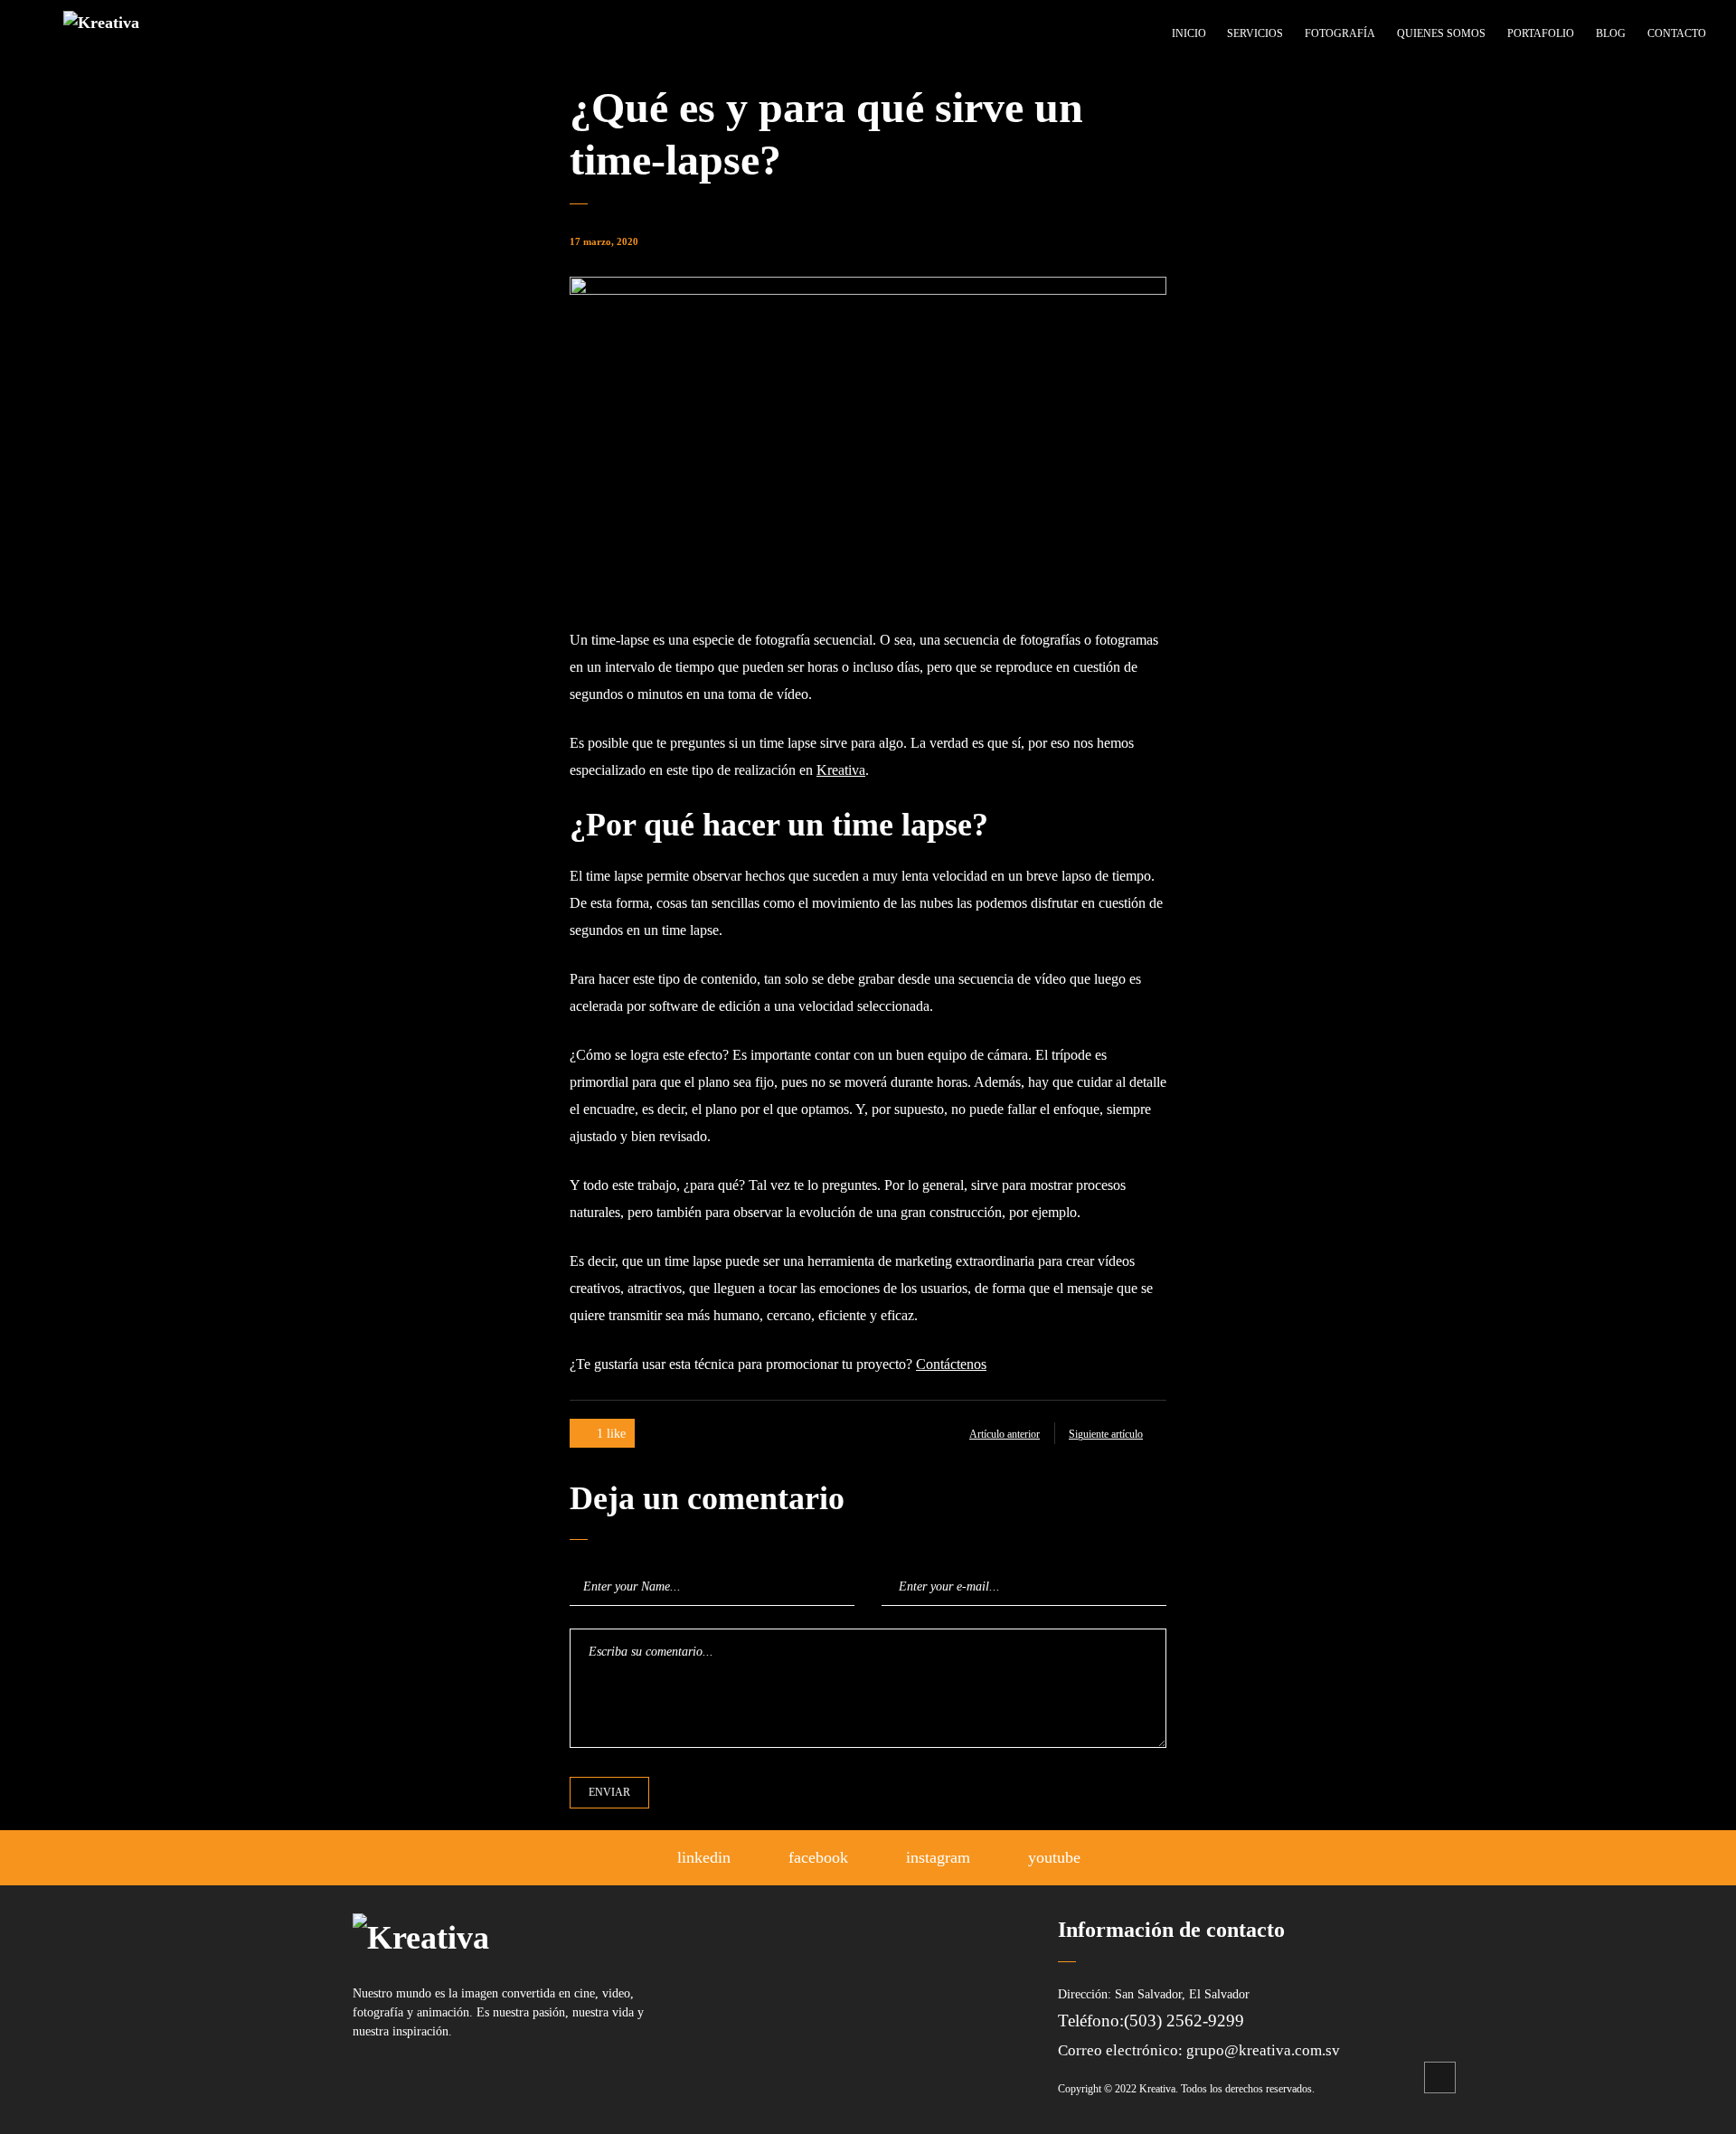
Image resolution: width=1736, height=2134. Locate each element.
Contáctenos (951, 1364)
